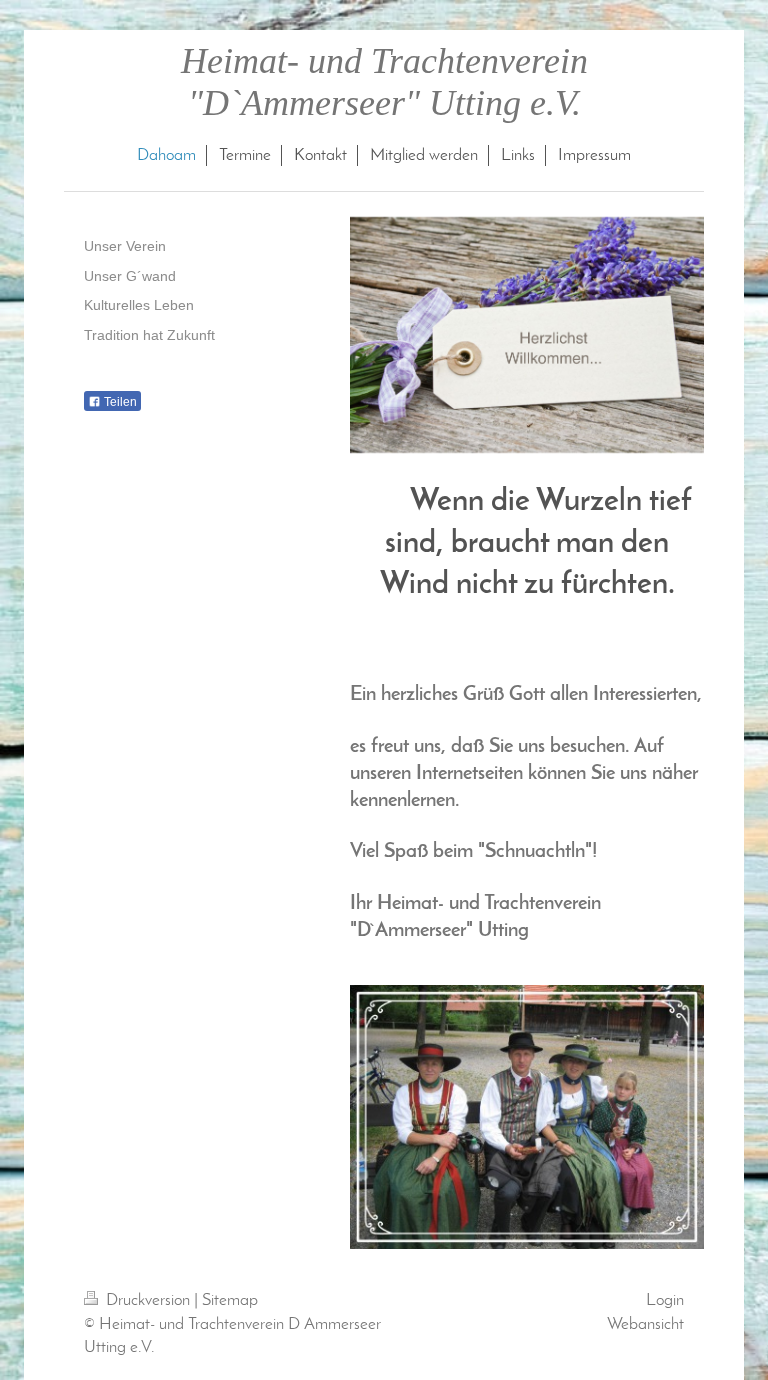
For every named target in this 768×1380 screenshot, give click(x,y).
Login (665, 1300)
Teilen (119, 402)
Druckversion (148, 1300)
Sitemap (230, 1300)
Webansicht (645, 1324)
